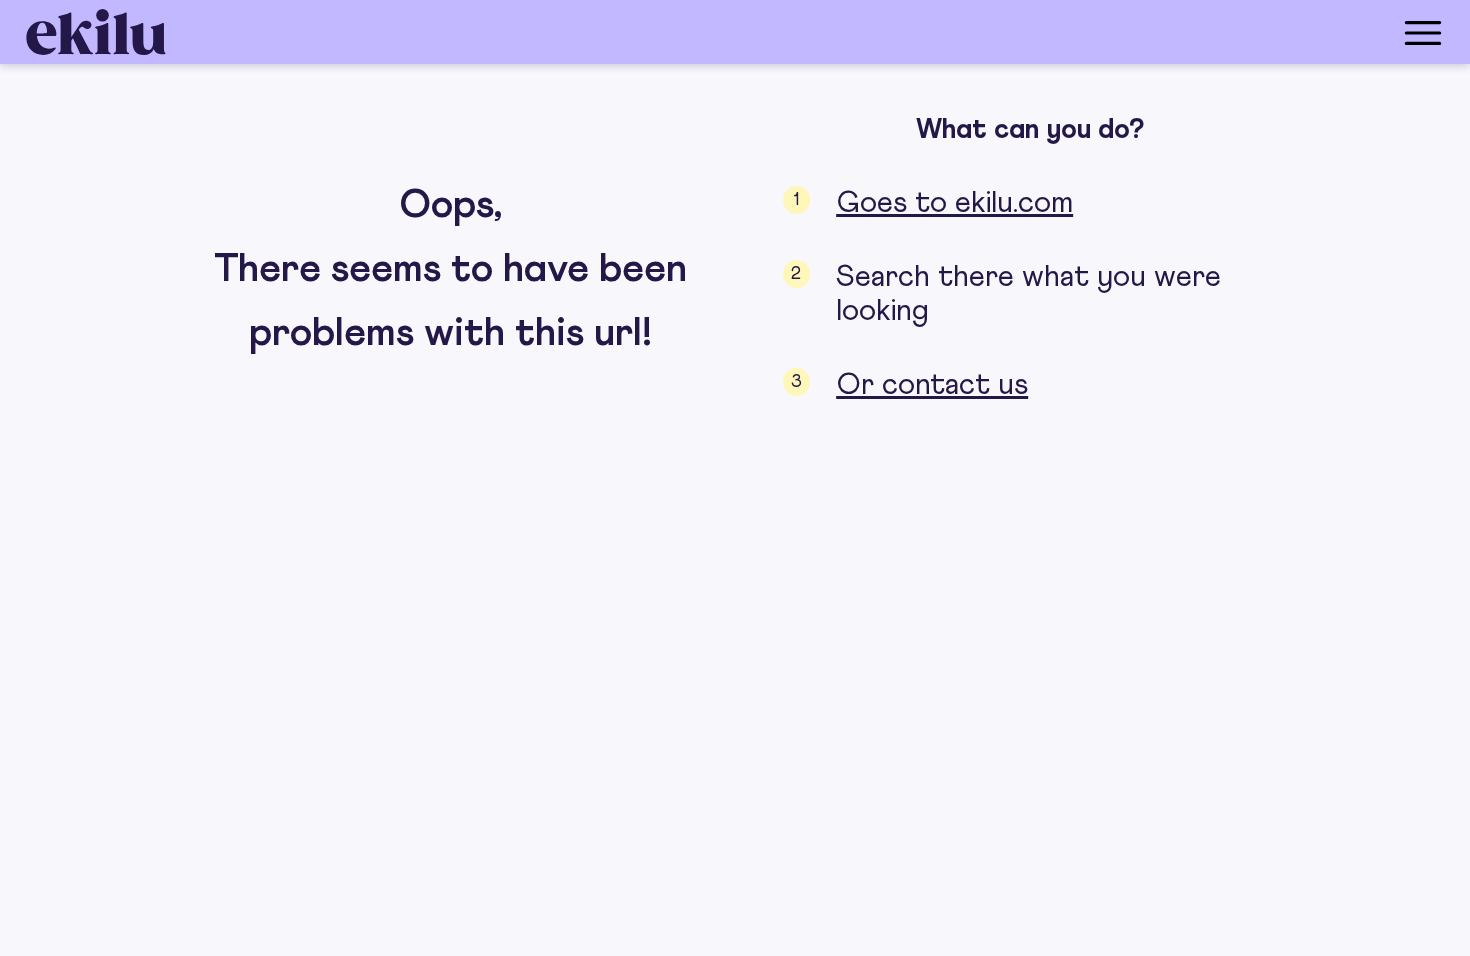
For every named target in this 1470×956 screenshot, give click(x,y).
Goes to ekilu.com (954, 203)
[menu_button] (815, 32)
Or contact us (932, 385)
